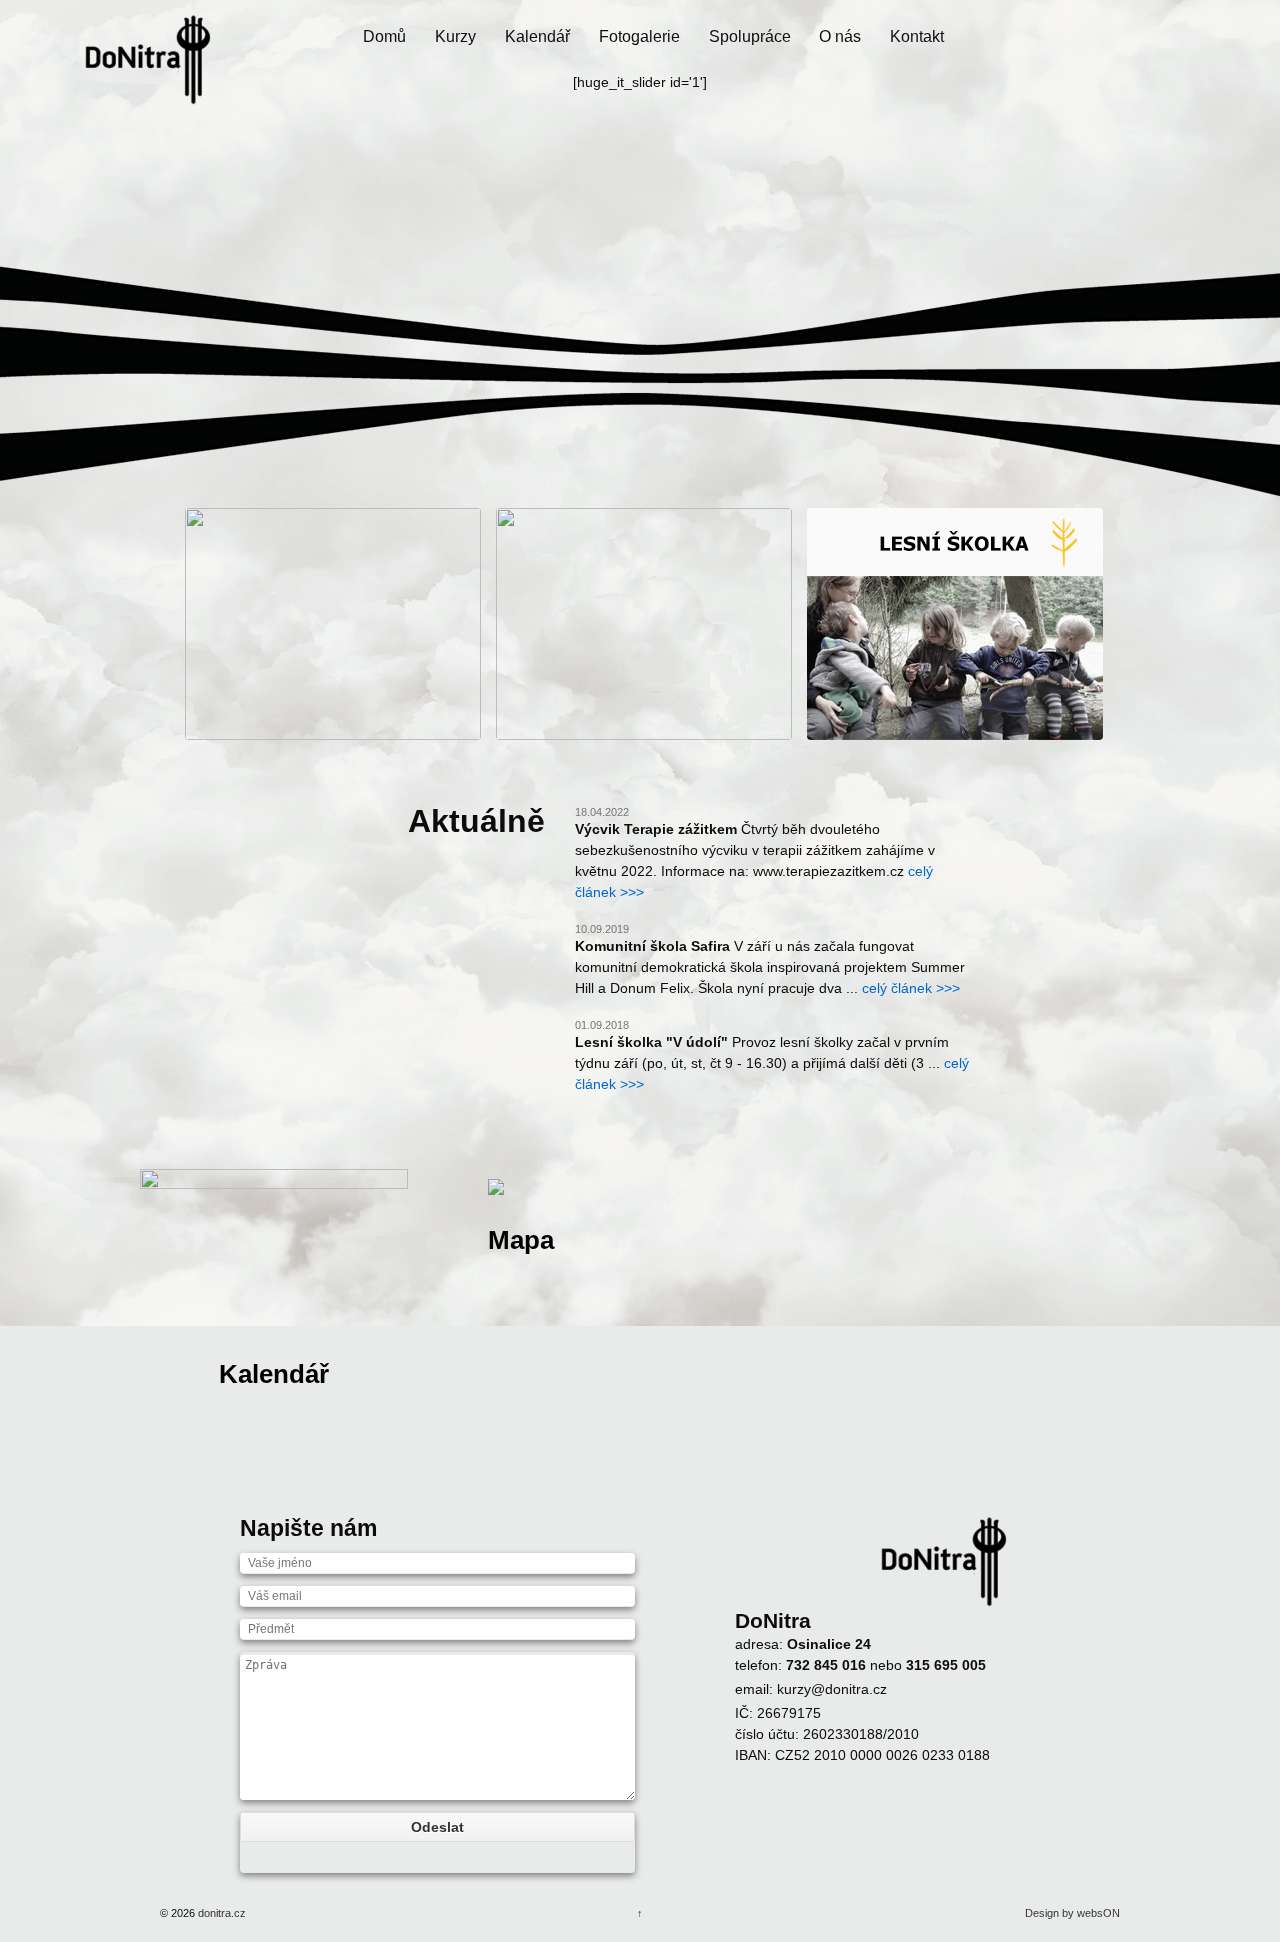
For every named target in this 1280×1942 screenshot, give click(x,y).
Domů (384, 36)
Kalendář (537, 36)
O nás (840, 36)
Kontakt (917, 36)
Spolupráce (750, 36)
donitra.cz (220, 1913)
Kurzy (455, 36)
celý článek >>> (911, 988)
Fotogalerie (639, 36)
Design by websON (1072, 1913)
